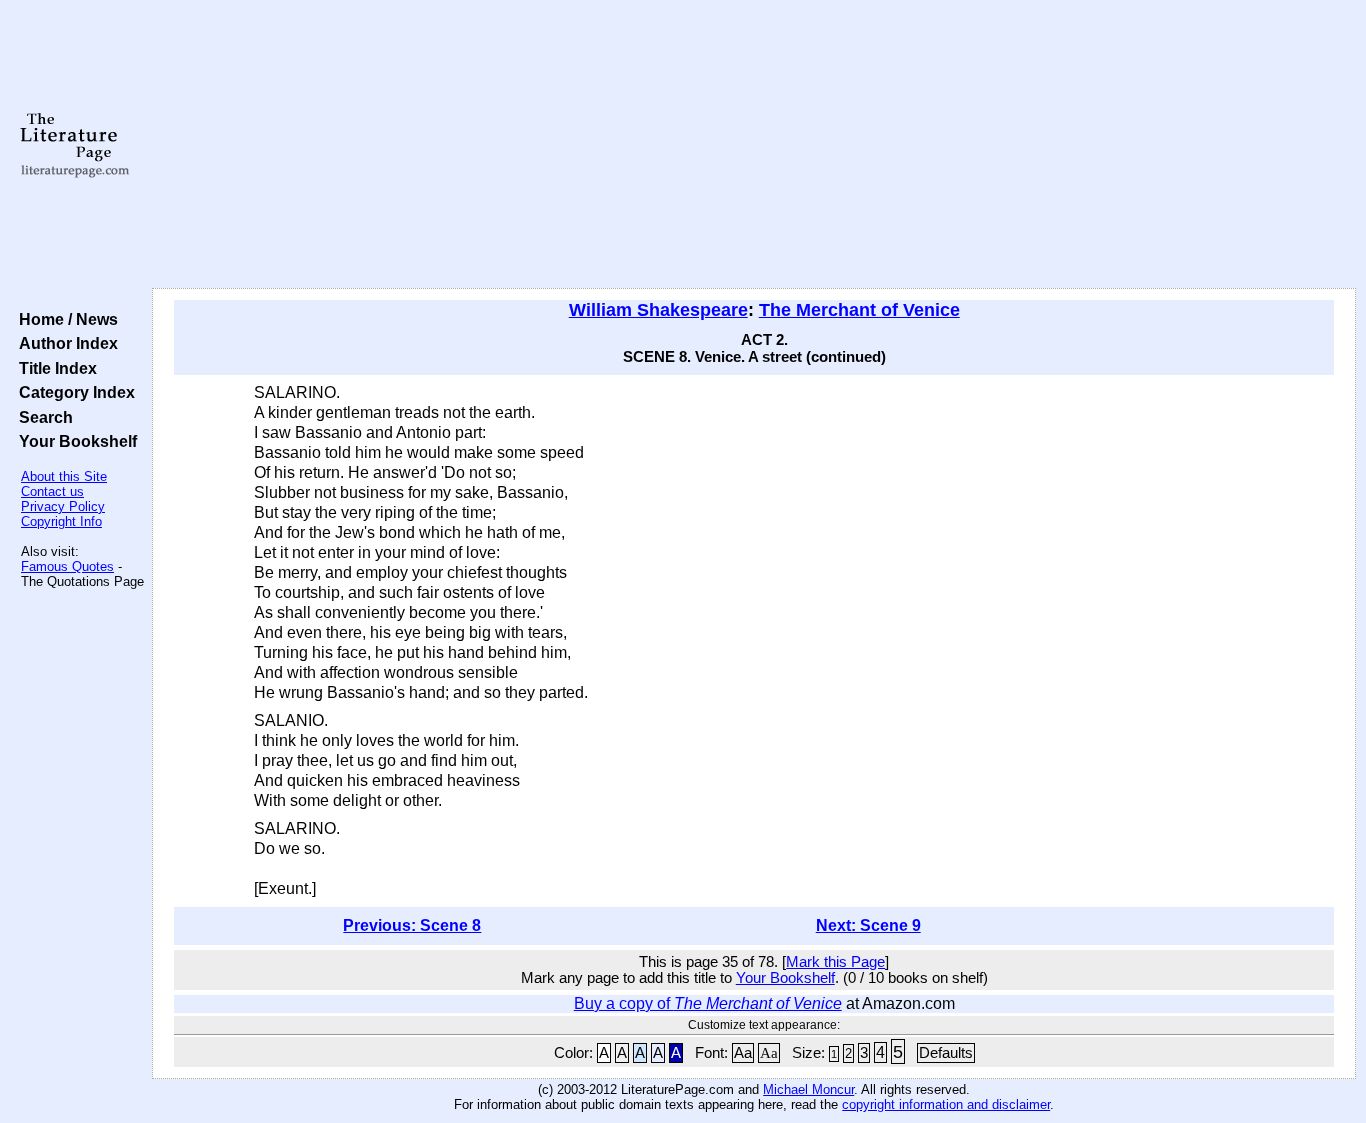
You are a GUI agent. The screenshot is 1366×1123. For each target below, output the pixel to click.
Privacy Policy (63, 506)
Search (42, 417)
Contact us (52, 491)
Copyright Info (61, 521)
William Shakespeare (658, 310)
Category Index (73, 392)
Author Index (64, 343)
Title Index (54, 368)
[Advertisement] (754, 145)
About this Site (64, 476)
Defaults (946, 1053)
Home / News (64, 319)
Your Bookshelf (74, 441)
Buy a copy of (708, 1003)
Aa (743, 1053)
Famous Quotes (67, 566)
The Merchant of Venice (859, 310)
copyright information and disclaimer (946, 1104)
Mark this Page (835, 962)
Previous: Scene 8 (412, 925)
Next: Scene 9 (868, 925)
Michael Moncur (808, 1089)
